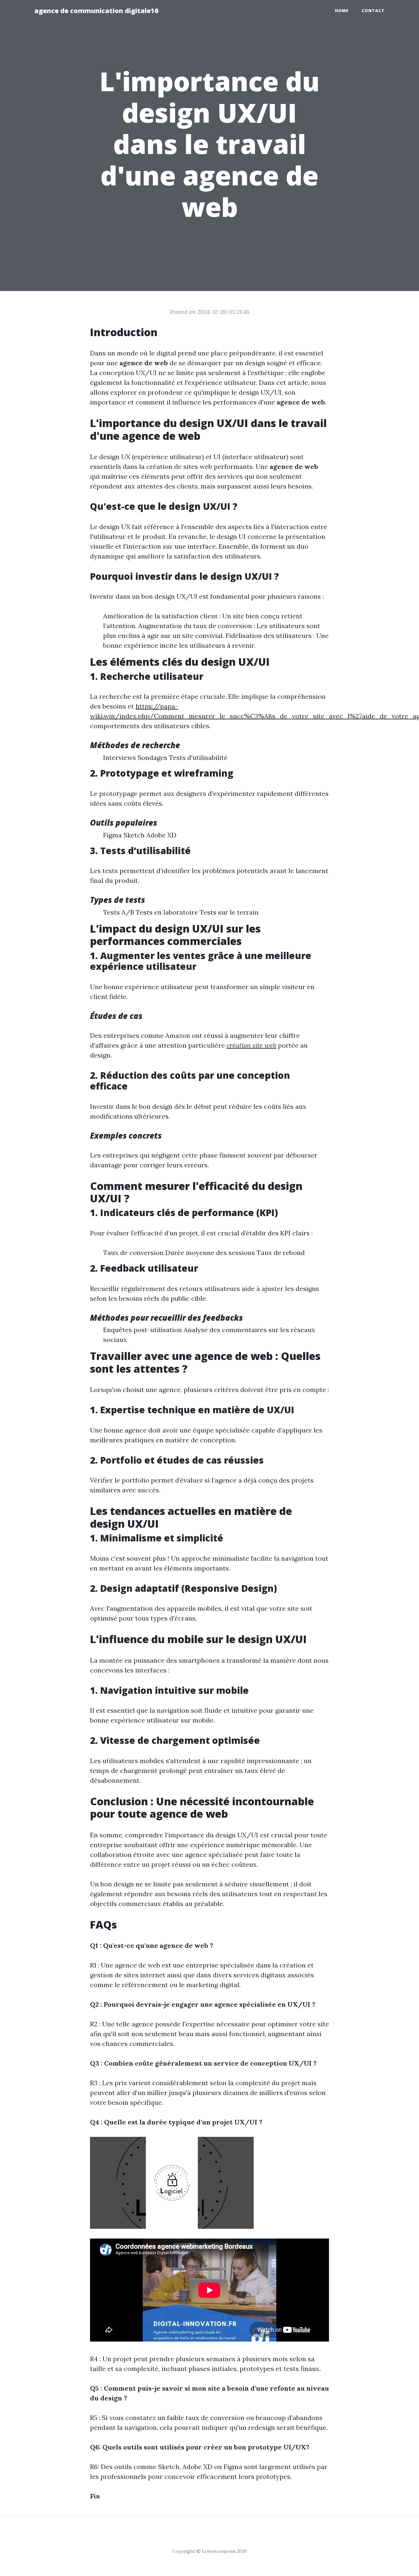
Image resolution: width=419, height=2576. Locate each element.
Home (342, 11)
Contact (373, 11)
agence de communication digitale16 (96, 11)
